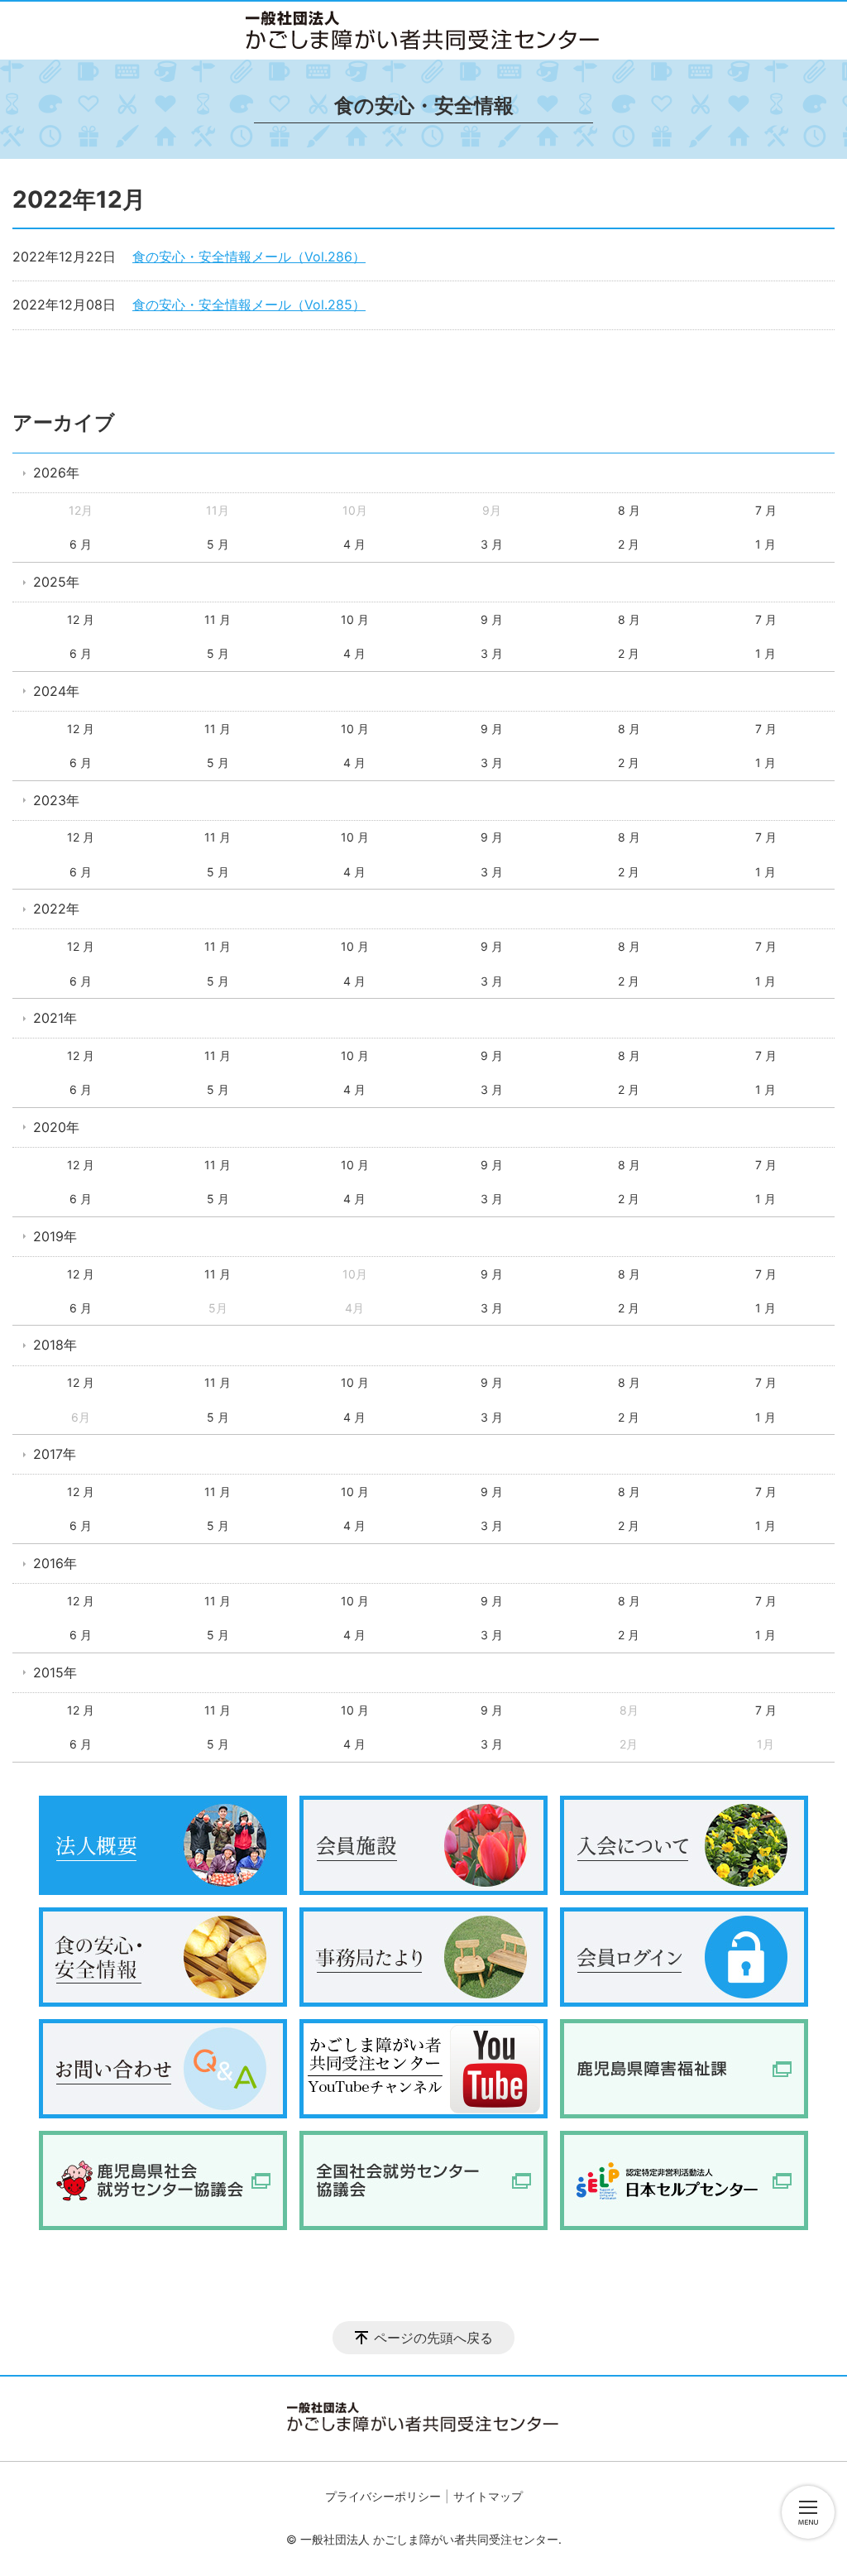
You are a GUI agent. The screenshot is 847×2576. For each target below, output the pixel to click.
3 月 (492, 544)
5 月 (218, 544)
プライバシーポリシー (383, 2496)
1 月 (766, 544)
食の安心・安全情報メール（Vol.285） (249, 305)
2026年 (56, 473)
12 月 (81, 619)
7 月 (766, 510)
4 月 (354, 544)
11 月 (218, 619)
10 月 (355, 619)
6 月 (81, 544)
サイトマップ (488, 2496)
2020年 (56, 1127)
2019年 (55, 1236)
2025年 (56, 582)
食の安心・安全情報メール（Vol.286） (249, 257)
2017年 (55, 1454)
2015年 (55, 1672)
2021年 (55, 1018)
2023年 (56, 800)
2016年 (55, 1563)
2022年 (56, 909)
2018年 (55, 1345)
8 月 (629, 510)
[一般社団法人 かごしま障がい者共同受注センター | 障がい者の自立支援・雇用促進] (423, 31)
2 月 (629, 544)
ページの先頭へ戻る (433, 2338)
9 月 (492, 619)
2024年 (56, 691)
